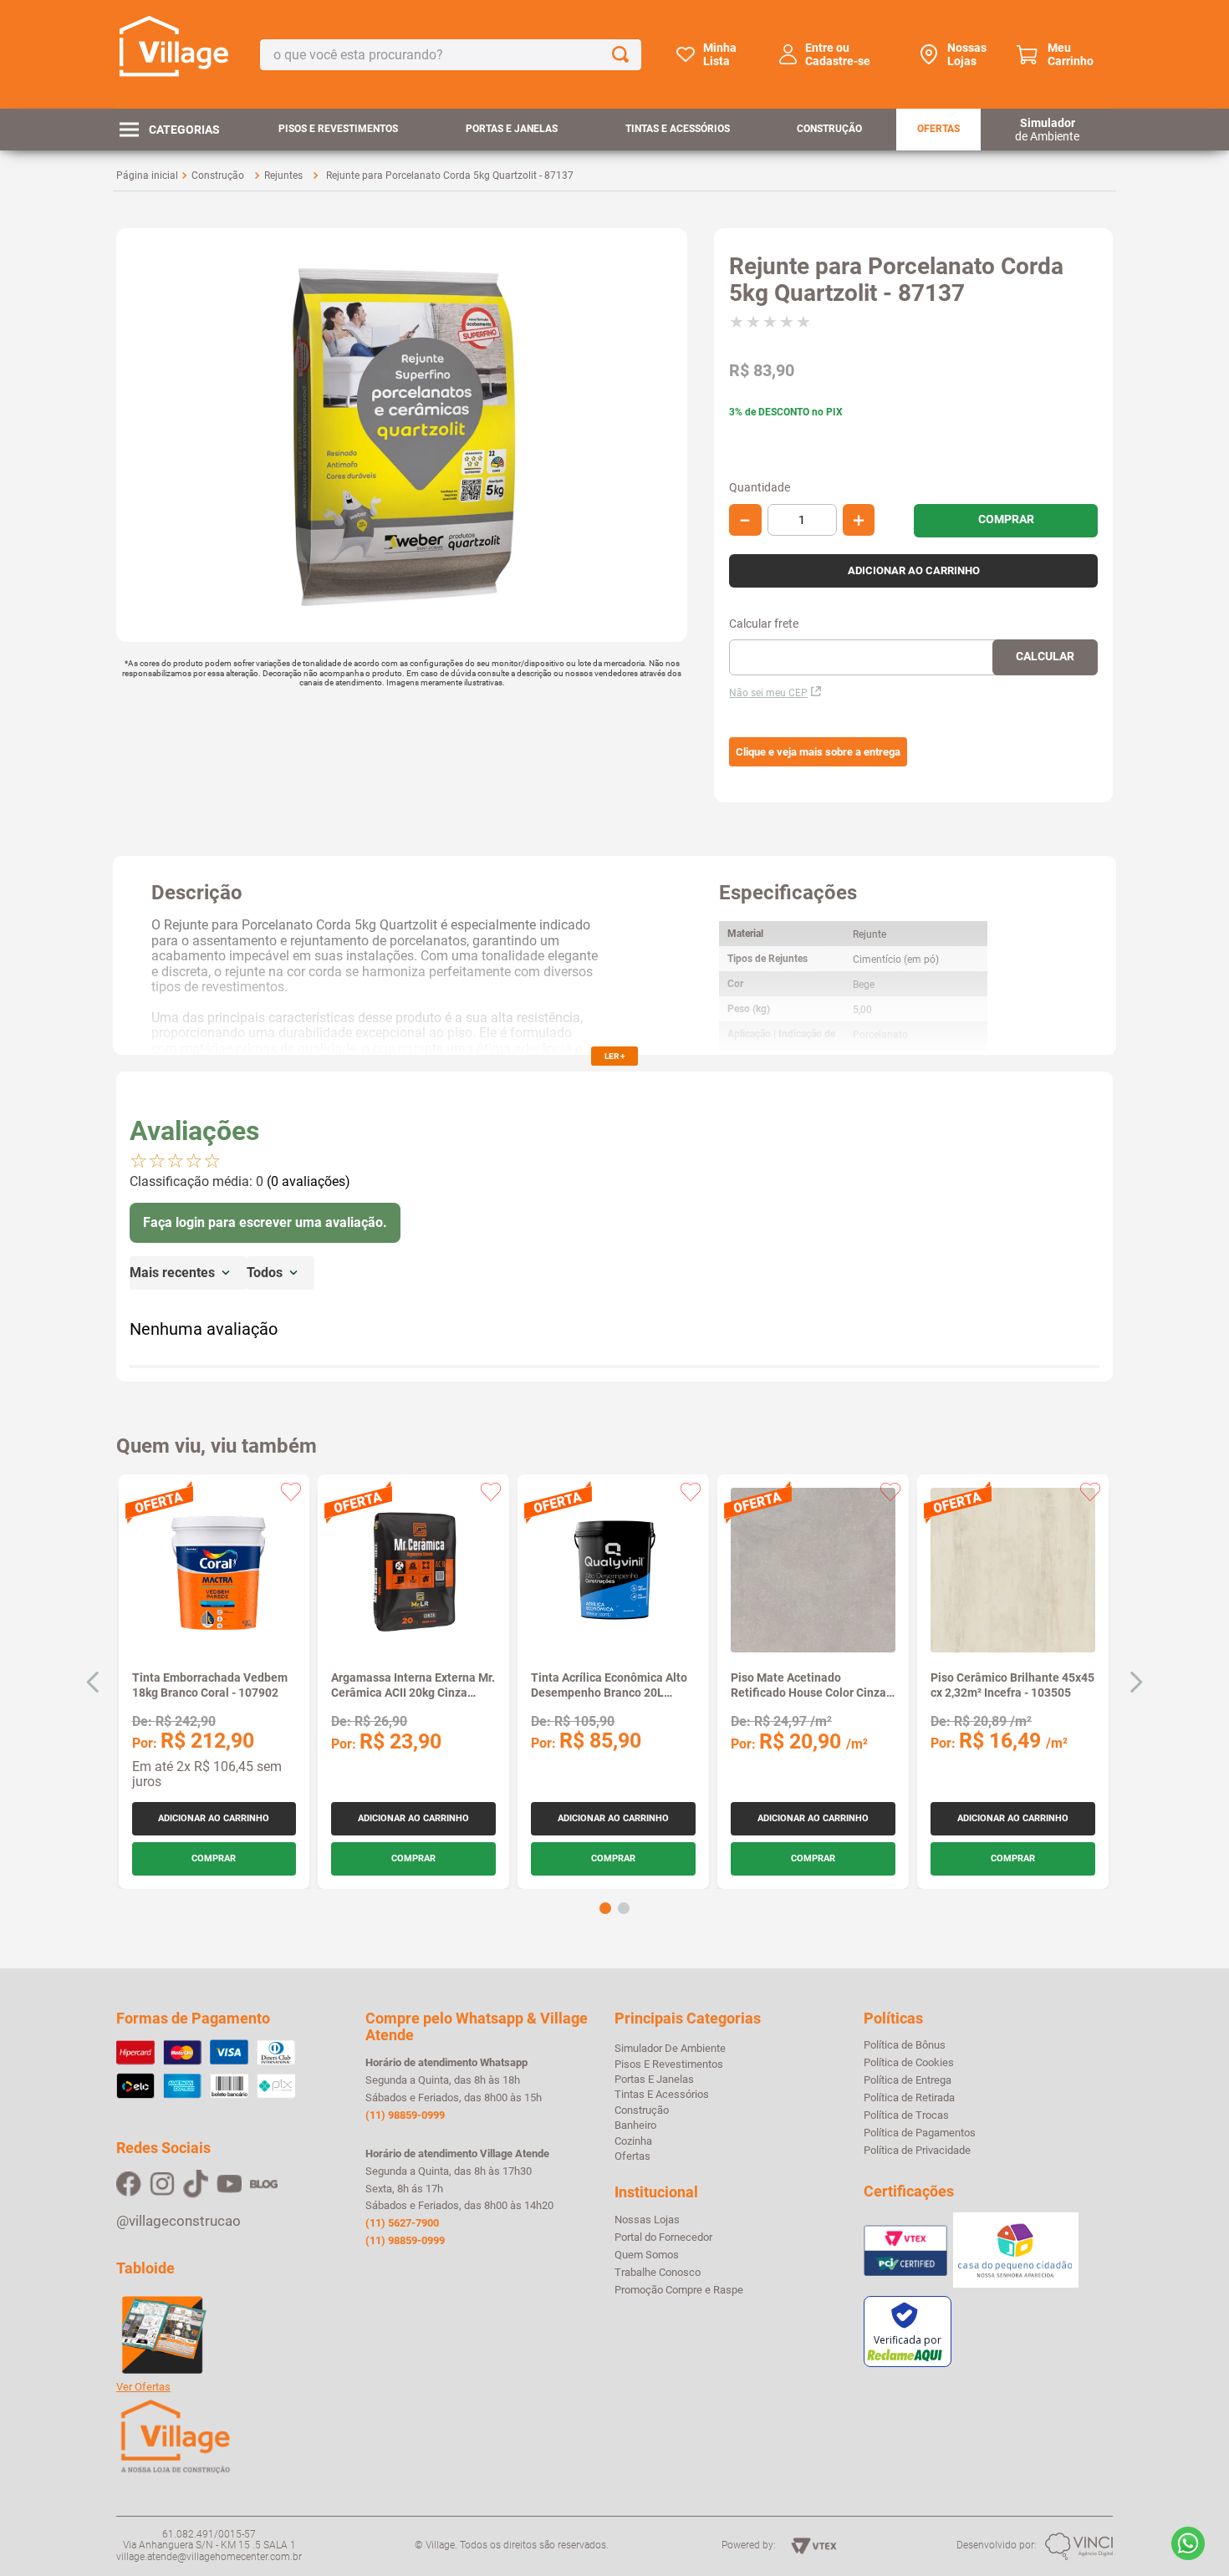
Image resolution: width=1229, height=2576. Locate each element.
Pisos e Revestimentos (338, 129)
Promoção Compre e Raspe (679, 2290)
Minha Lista (720, 54)
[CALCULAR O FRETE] (1045, 657)
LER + (614, 1056)
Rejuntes (283, 176)
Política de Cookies (909, 2063)
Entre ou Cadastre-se (838, 54)
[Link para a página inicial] (147, 176)
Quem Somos (647, 2255)
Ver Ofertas (143, 2387)
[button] (818, 752)
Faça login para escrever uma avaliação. (265, 1222)
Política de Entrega (908, 2080)
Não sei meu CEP (768, 693)
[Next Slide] (1136, 1682)
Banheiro (635, 2125)
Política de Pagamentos (920, 2133)
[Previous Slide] (93, 1682)
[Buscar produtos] (624, 55)
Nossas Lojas (967, 54)
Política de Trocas (906, 2115)
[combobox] (451, 55)
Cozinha (633, 2141)
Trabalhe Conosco (658, 2273)
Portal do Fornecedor (663, 2237)
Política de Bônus (905, 2045)
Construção (829, 129)
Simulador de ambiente (670, 2048)
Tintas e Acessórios (678, 129)
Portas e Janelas (512, 129)
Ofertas (938, 129)
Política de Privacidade (917, 2151)
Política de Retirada (909, 2098)
